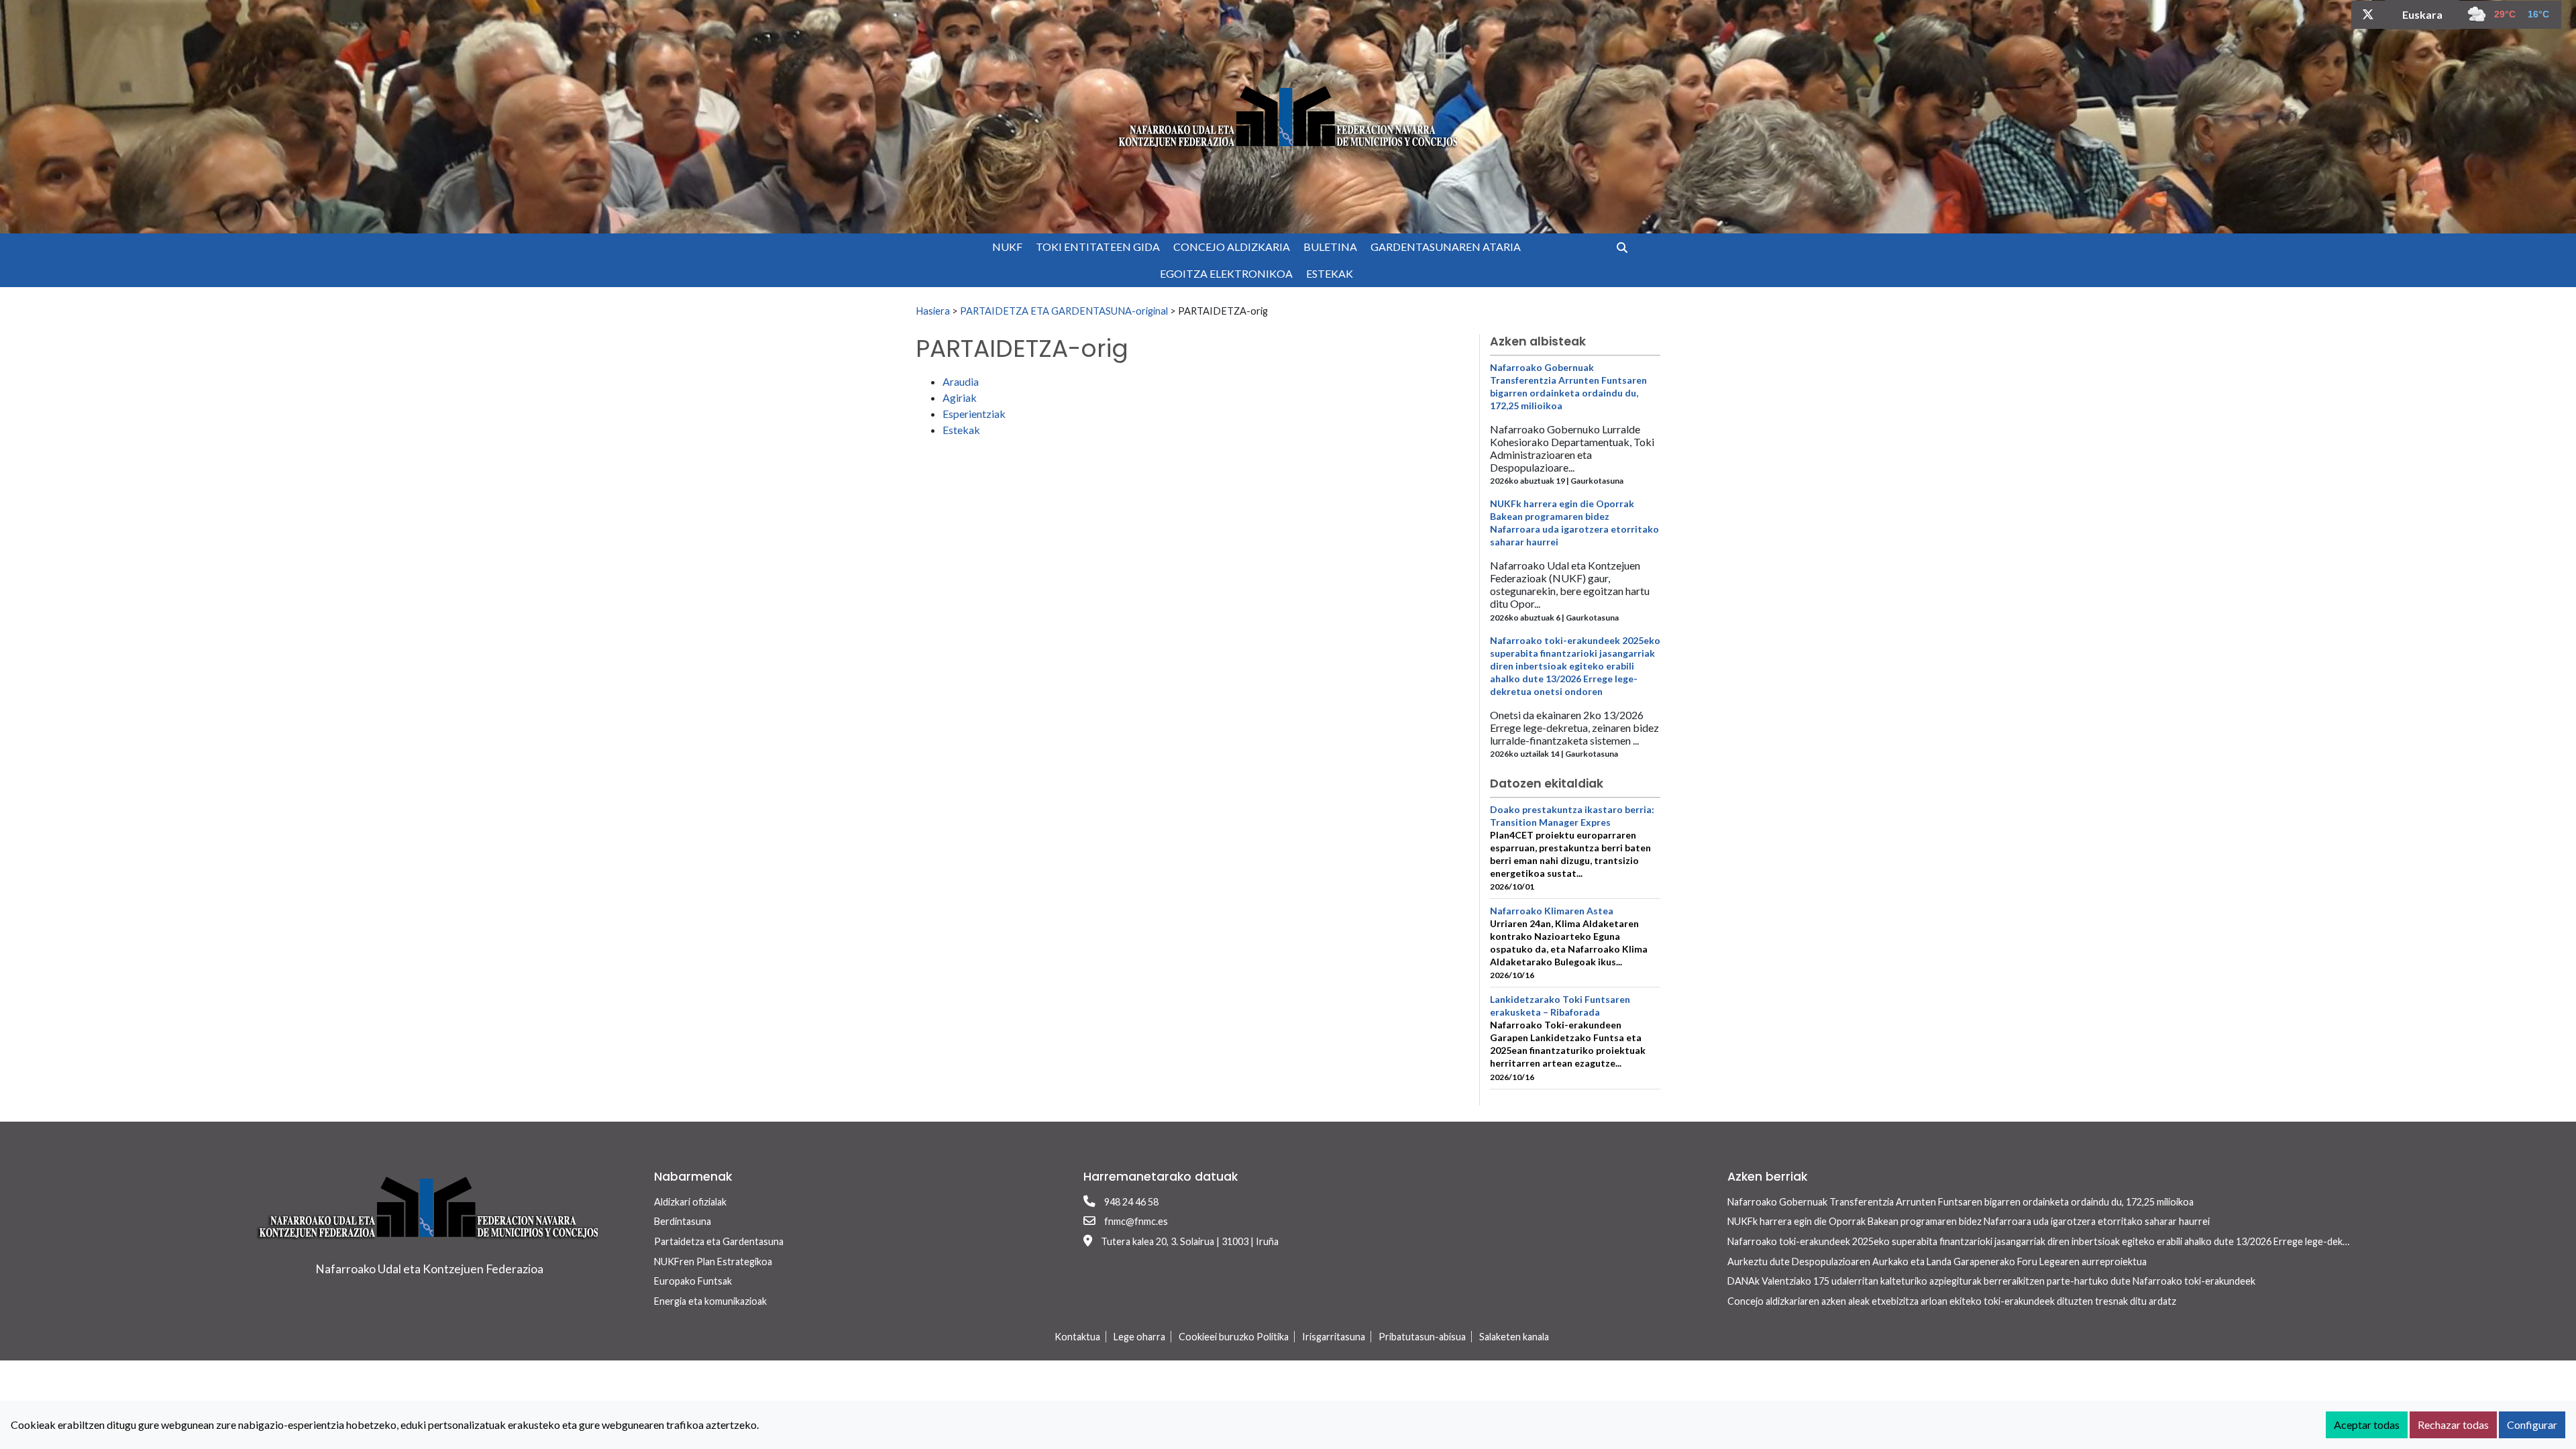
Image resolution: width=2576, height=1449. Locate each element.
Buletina (1330, 247)
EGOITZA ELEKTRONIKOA (1226, 273)
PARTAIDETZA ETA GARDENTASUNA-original (1064, 311)
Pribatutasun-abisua (1422, 1337)
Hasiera (933, 311)
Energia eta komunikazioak (710, 1301)
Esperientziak (974, 414)
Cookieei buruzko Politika (1234, 1337)
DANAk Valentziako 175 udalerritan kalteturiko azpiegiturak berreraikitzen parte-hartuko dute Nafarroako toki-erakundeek (1991, 1281)
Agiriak (960, 397)
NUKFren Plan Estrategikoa (713, 1262)
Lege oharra (1139, 1337)
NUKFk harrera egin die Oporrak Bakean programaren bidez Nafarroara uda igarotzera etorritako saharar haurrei (1969, 1221)
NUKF (1007, 247)
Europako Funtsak (693, 1281)
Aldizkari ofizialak (690, 1202)
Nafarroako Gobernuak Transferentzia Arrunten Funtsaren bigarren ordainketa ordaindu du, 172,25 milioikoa (1961, 1202)
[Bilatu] (1627, 247)
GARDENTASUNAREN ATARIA (1446, 247)
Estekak (961, 430)
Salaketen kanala (1514, 1337)
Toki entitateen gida (1098, 247)
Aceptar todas (2367, 1425)
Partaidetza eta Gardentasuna (719, 1241)
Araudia (961, 381)
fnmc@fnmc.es (1136, 1221)
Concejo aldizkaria (1232, 247)
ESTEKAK (1330, 273)
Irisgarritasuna (1334, 1337)
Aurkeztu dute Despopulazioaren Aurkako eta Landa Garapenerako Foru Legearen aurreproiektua (1937, 1262)
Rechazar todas (2453, 1425)
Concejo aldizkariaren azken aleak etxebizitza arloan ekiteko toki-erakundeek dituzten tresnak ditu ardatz (1952, 1301)
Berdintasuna (683, 1221)
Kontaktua (1077, 1337)
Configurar (2532, 1425)
